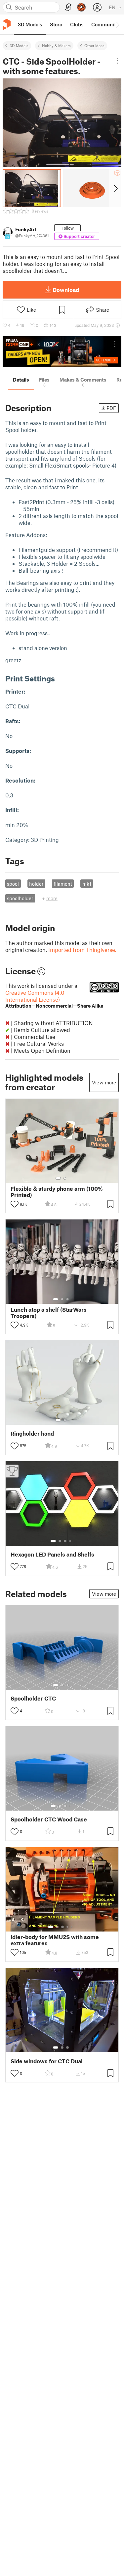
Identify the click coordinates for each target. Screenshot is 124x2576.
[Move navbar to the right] (117, 24)
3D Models (19, 45)
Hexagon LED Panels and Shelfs (52, 1554)
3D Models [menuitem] (30, 24)
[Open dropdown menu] (117, 61)
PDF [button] (111, 408)
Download (66, 290)
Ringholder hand (32, 1433)
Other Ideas (94, 45)
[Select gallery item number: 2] (65, 1178)
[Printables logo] (7, 25)
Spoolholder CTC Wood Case (49, 1819)
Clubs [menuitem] (77, 24)
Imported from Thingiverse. (82, 950)
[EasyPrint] (68, 7)
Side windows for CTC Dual (47, 2061)
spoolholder (20, 898)
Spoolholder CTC (33, 1698)
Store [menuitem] (56, 24)
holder (36, 884)
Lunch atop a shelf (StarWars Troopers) (49, 1313)
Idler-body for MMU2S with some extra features (55, 1940)
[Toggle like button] (15, 1204)
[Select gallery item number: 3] (67, 1299)
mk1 (87, 884)
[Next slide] (115, 188)
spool (13, 884)
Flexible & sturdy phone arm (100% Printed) (57, 1192)
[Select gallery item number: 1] (58, 1178)
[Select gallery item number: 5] (72, 1927)
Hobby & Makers (56, 45)
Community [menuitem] (105, 24)
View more (104, 1082)
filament (63, 884)
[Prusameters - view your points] (81, 7)
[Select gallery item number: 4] (70, 1541)
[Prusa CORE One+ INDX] (62, 351)
